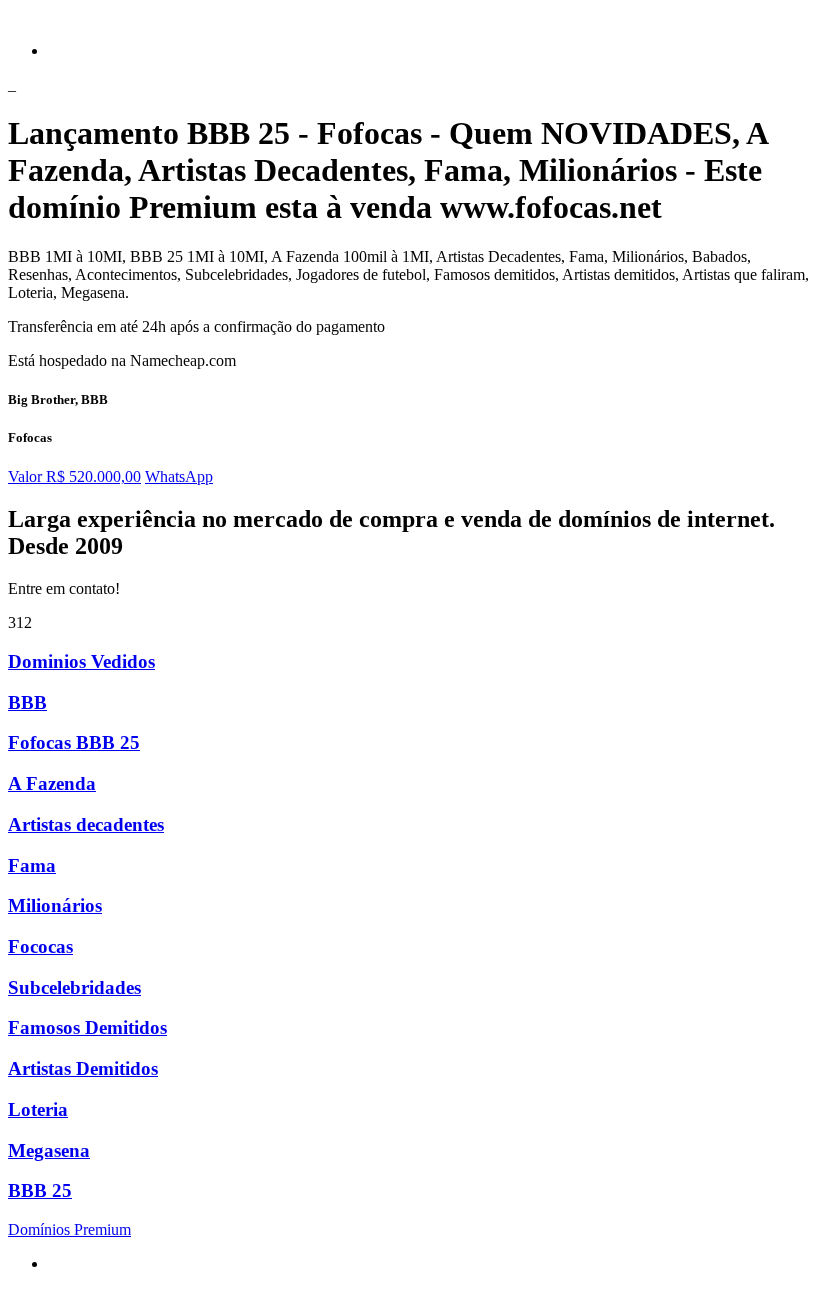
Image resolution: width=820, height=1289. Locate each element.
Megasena (49, 1150)
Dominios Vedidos (81, 661)
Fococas (40, 946)
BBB (27, 702)
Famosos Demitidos (87, 1027)
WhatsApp (179, 476)
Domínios (69, 1229)
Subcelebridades (74, 987)
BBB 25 (40, 1190)
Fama (32, 865)
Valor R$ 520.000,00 (74, 476)
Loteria (38, 1109)
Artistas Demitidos (83, 1068)
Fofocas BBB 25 (74, 742)
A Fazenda (52, 783)
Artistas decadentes (86, 824)
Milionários (55, 905)
